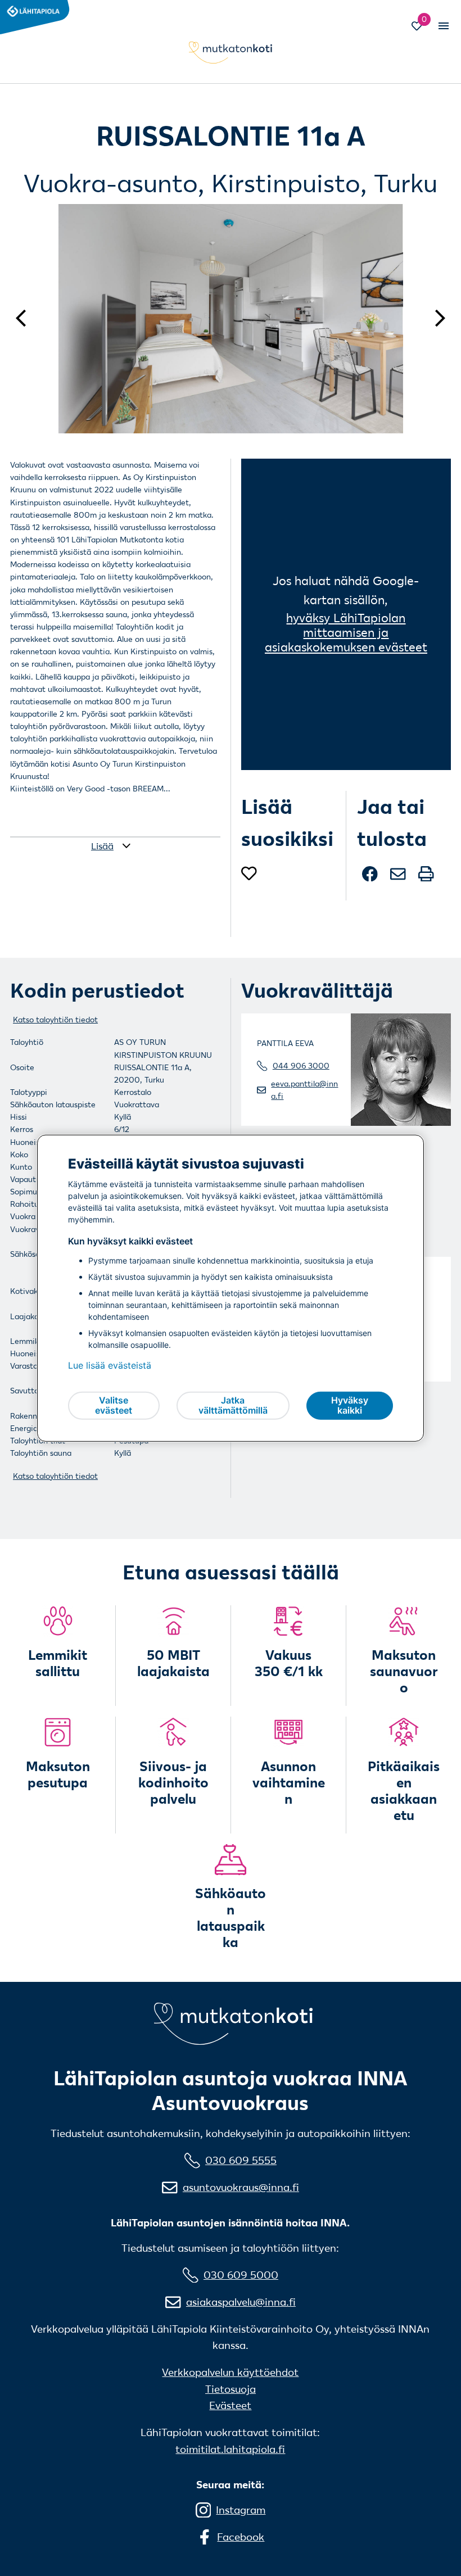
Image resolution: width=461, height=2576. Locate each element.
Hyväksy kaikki (350, 1405)
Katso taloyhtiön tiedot (55, 1020)
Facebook (241, 2537)
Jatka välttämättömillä (233, 1405)
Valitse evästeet (114, 1405)
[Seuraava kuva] (435, 318)
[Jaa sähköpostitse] (399, 879)
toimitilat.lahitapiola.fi (230, 2449)
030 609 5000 (241, 2275)
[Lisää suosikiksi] (249, 874)
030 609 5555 (241, 2160)
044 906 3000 (301, 1066)
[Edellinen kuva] (26, 318)
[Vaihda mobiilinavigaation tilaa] (442, 26)
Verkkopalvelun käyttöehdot (230, 2372)
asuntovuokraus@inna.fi (241, 2187)
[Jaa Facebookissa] (371, 879)
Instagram (241, 2510)
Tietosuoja (231, 2389)
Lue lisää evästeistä (110, 1365)
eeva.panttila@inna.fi (304, 1090)
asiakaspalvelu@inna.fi (241, 2302)
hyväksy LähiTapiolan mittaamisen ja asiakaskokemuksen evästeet (346, 632)
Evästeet (230, 2405)
